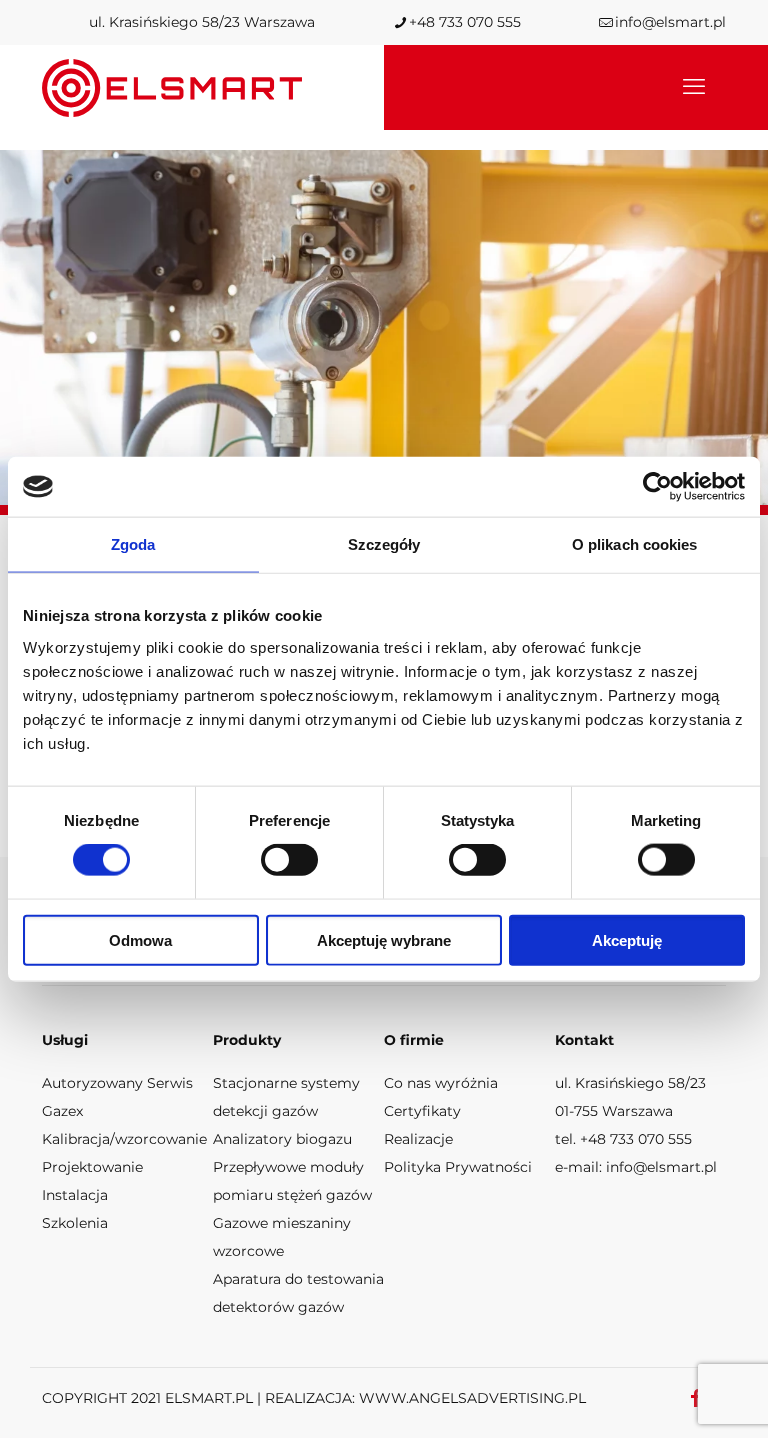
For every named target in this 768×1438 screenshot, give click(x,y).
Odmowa (140, 939)
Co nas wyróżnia (441, 1083)
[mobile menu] (694, 87)
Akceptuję (627, 939)
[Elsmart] (172, 87)
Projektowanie (92, 1167)
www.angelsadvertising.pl (472, 1398)
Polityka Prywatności (458, 1167)
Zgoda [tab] (133, 544)
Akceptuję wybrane (384, 939)
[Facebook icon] (696, 1398)
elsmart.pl (209, 1398)
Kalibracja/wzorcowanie (124, 1139)
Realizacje (418, 1139)
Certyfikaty (422, 1111)
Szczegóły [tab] (384, 544)
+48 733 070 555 (465, 22)
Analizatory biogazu (282, 1139)
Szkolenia (75, 1223)
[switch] (289, 860)
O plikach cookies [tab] (635, 544)
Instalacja (75, 1195)
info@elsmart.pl (670, 22)
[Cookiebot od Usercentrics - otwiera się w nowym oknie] (657, 487)
